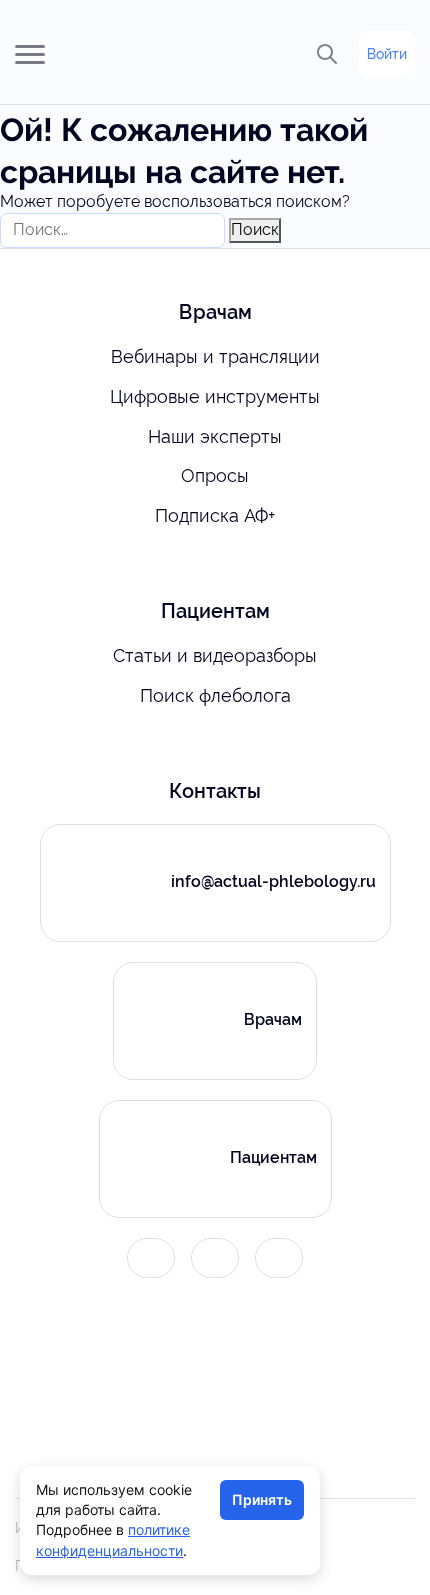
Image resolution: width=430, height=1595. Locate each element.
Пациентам (273, 1157)
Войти (387, 54)
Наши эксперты (215, 436)
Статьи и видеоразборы (215, 655)
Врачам (273, 1019)
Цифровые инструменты (215, 396)
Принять (262, 1499)
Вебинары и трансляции (215, 356)
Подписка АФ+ (215, 515)
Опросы (215, 475)
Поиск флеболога (215, 695)
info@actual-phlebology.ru (273, 881)
